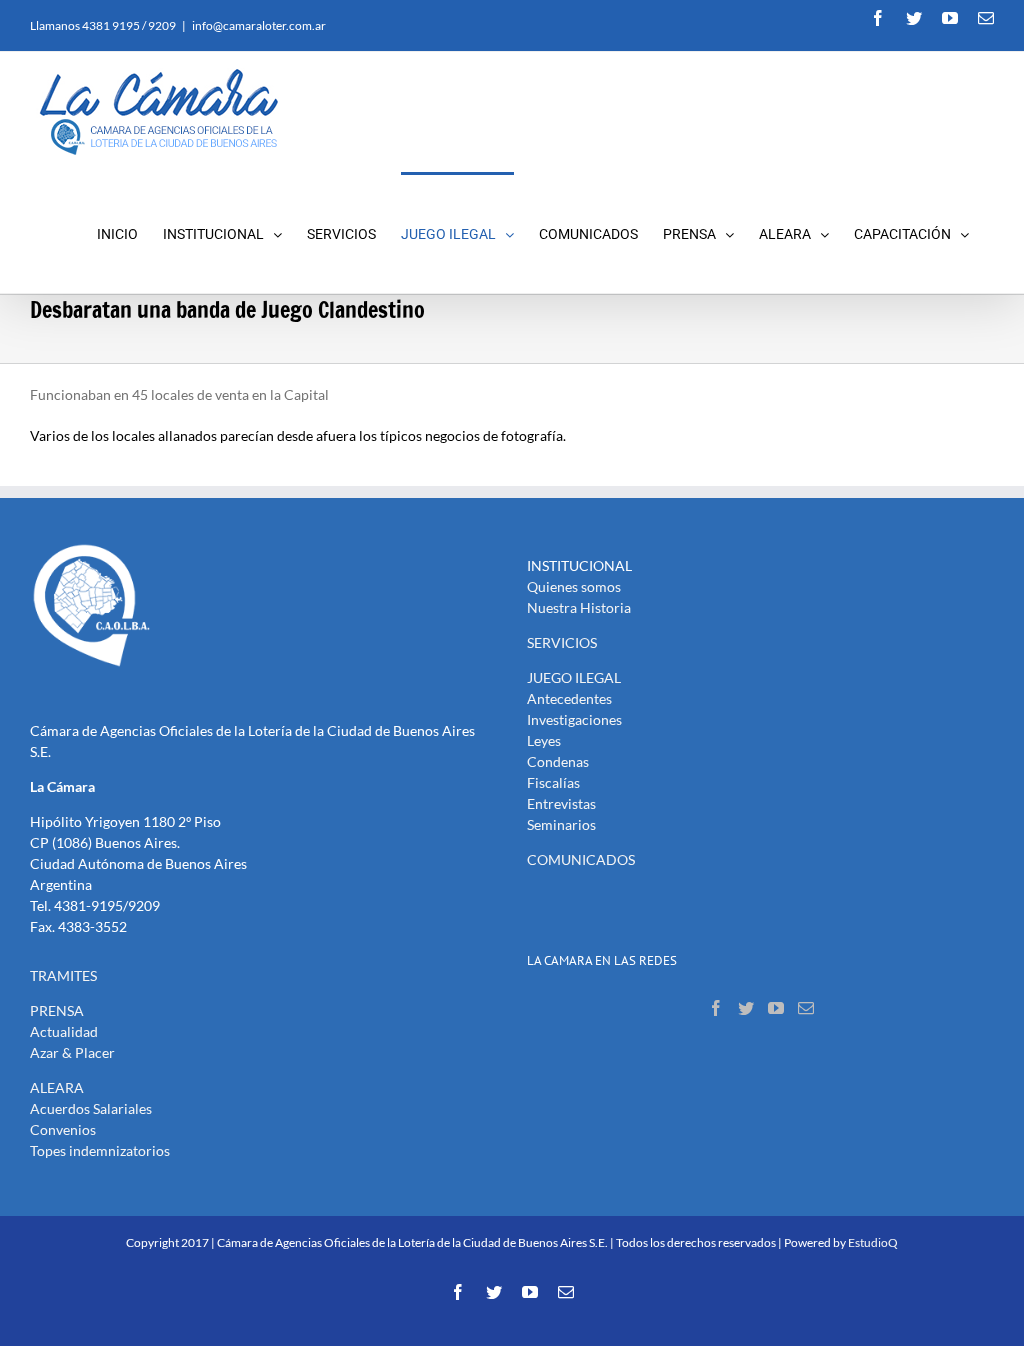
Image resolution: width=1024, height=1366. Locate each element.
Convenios (63, 1129)
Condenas (558, 761)
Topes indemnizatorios (100, 1150)
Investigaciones (574, 719)
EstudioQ (873, 1242)
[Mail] (806, 1008)
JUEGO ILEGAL (574, 677)
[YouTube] (776, 1008)
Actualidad (64, 1031)
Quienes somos (574, 586)
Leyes (544, 740)
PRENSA (57, 1010)
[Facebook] (716, 1008)
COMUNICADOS (581, 859)
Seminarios (561, 824)
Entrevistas (561, 803)
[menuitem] (130, 232)
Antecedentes (569, 698)
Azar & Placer (72, 1052)
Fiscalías (553, 782)
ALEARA (57, 1087)
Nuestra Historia (579, 607)
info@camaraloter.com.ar (259, 25)
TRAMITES (63, 975)
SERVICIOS (562, 642)
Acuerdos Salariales (91, 1108)
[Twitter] (746, 1008)
